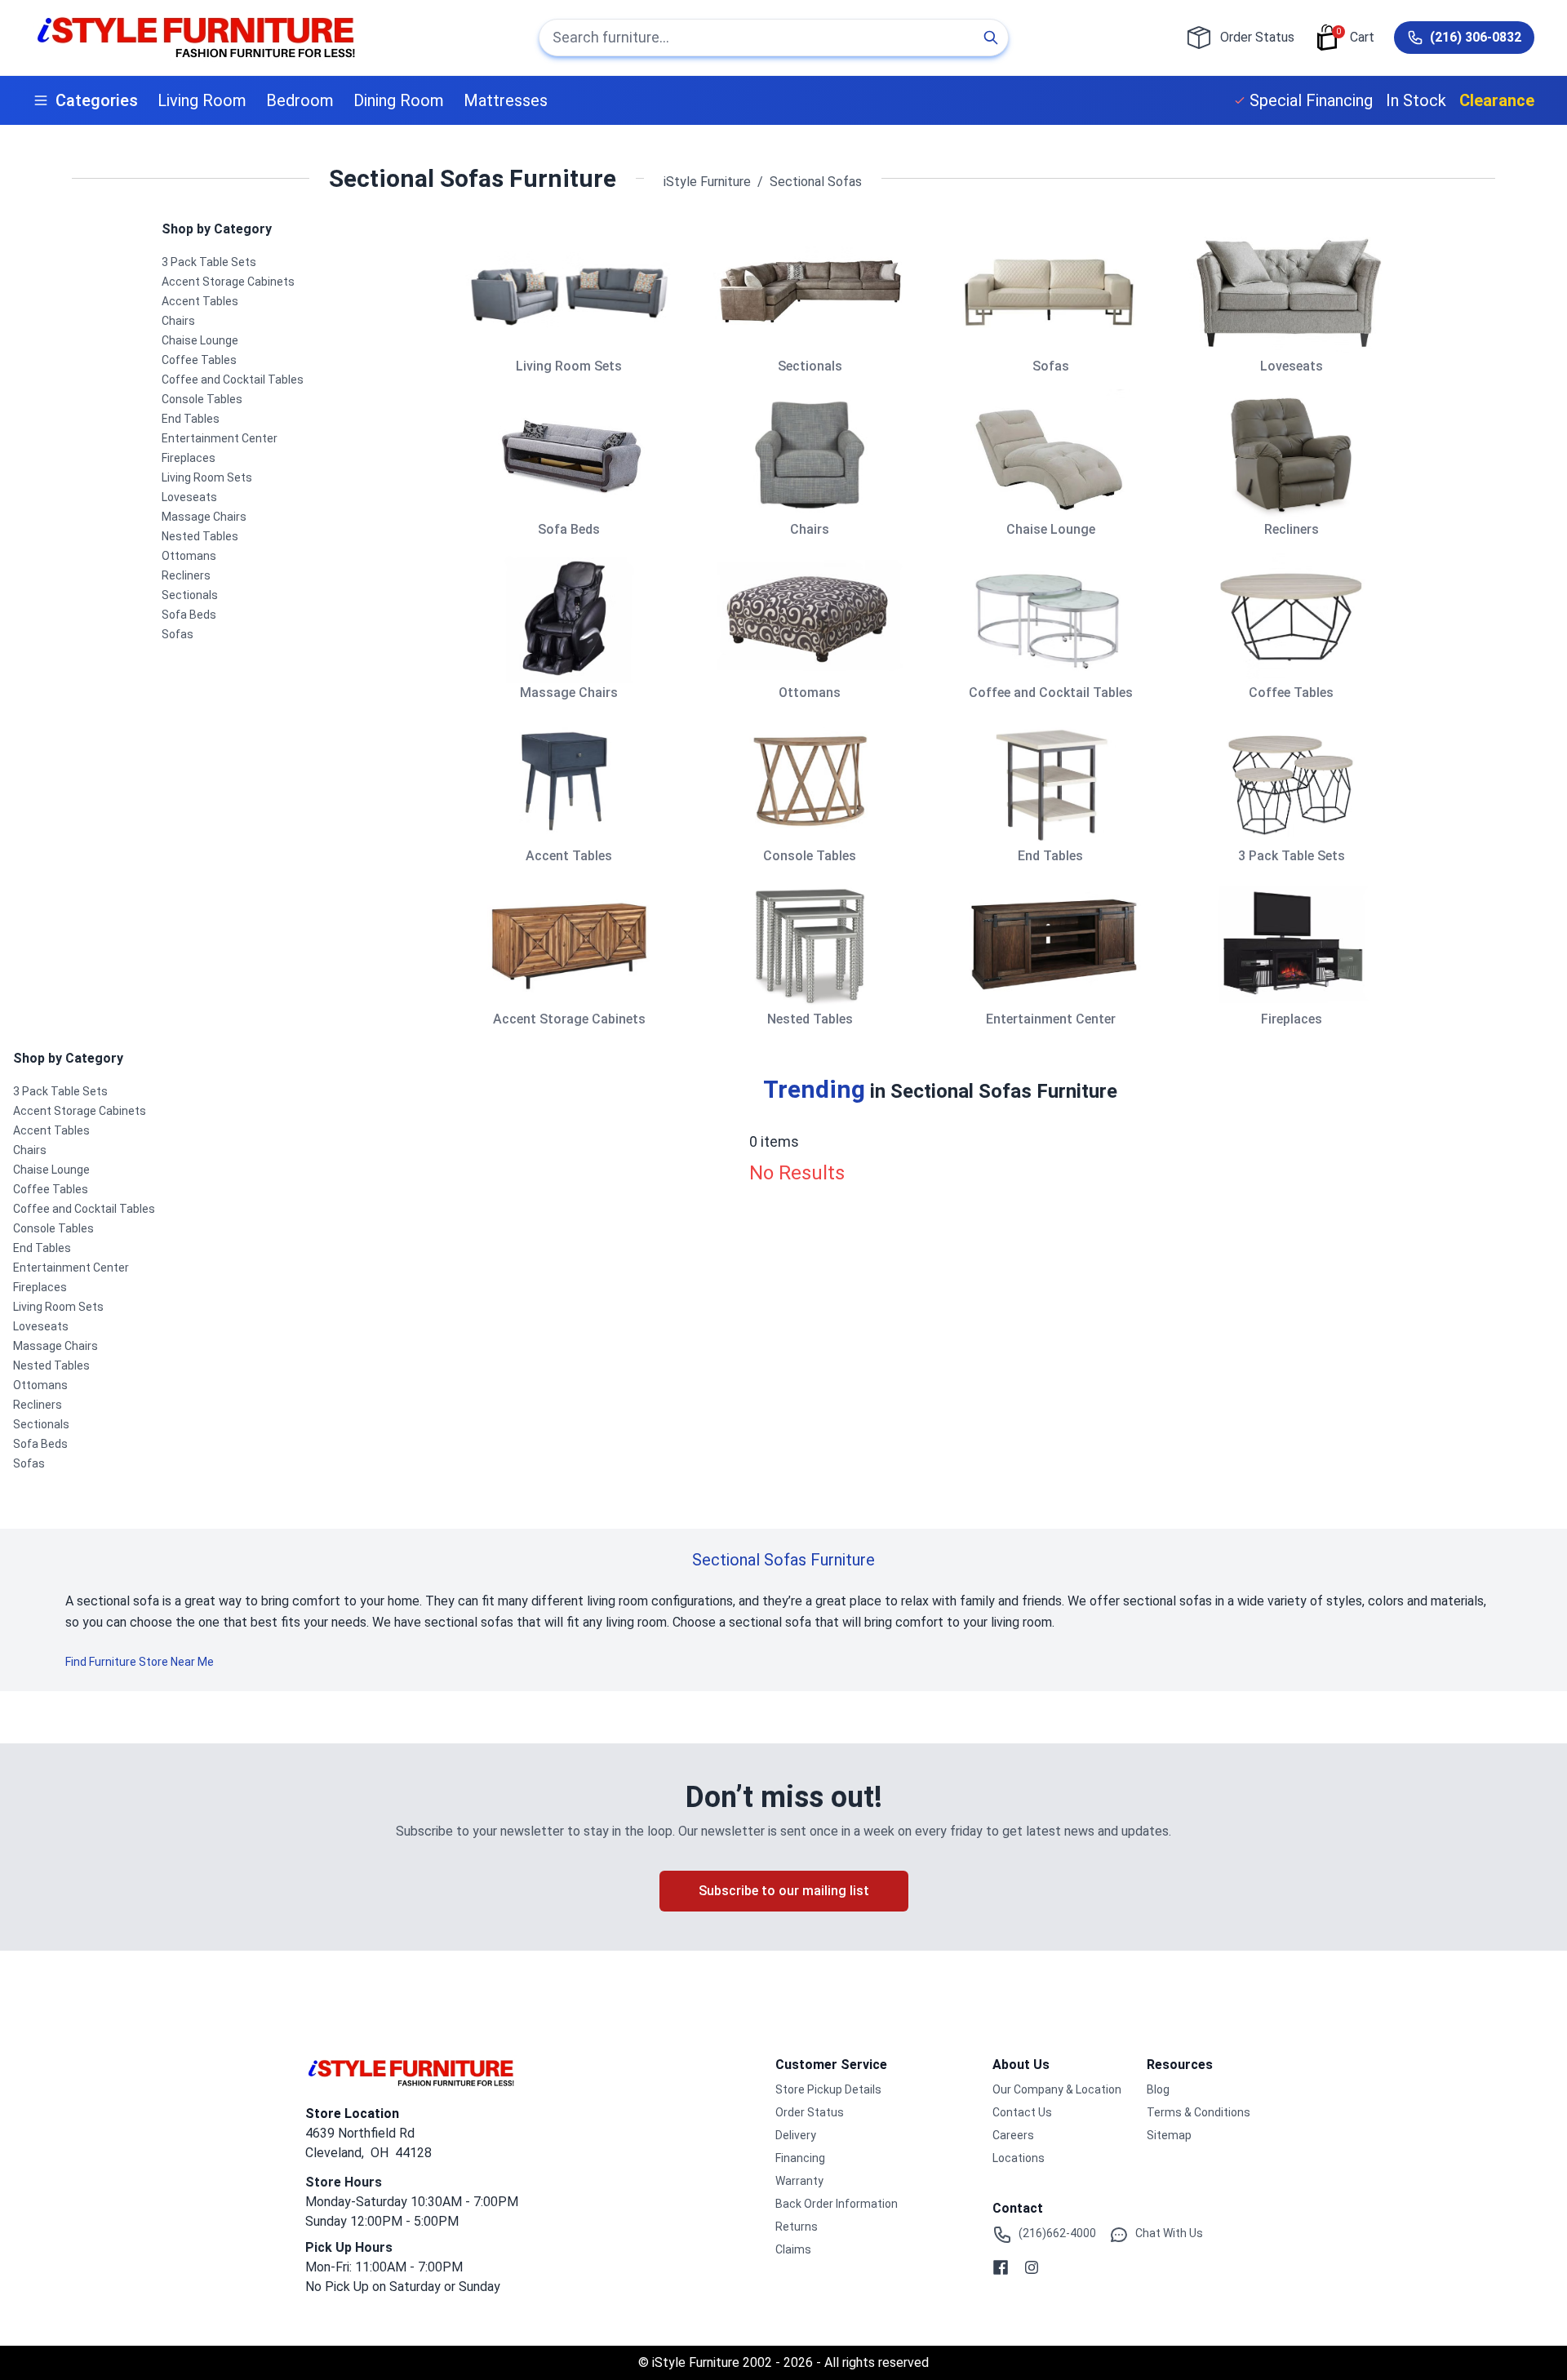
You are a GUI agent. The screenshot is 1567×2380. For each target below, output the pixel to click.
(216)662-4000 (1057, 2233)
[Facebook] (1001, 2267)
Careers (1013, 2135)
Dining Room (399, 100)
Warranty (799, 2181)
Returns (797, 2227)
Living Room (202, 100)
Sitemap (1169, 2135)
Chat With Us (1169, 2233)
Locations (1019, 2158)
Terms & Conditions (1199, 2112)
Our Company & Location (1057, 2089)
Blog (1158, 2089)
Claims (793, 2249)
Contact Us (1022, 2112)
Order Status (810, 2112)
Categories (97, 100)
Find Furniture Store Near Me (140, 1662)
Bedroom (300, 100)
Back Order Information (837, 2204)
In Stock (1416, 100)
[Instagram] (1032, 2267)
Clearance (1497, 100)
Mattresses (506, 100)
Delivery (796, 2135)
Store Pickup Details (828, 2089)
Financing (800, 2158)
